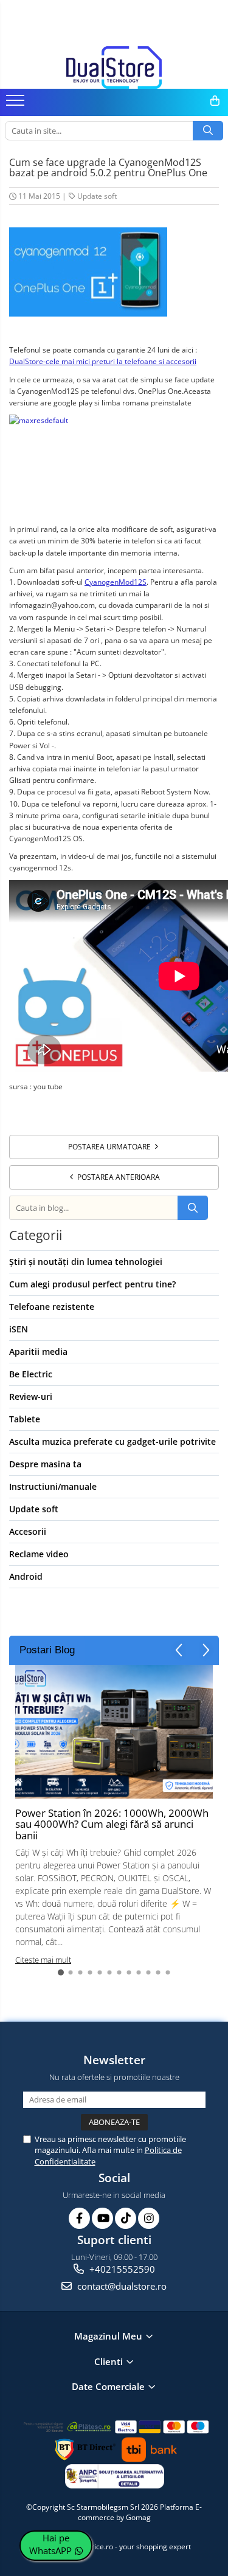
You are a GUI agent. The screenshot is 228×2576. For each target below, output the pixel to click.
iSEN (19, 1329)
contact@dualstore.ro (121, 2286)
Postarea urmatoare (110, 1147)
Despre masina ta (45, 1464)
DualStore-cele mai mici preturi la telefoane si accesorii (103, 361)
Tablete (25, 1419)
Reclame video (39, 1554)
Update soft (97, 196)
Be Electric (31, 1374)
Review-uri (31, 1396)
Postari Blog (47, 1650)
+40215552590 (121, 2269)
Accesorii (28, 1531)
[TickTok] (126, 2218)
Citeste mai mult (43, 1960)
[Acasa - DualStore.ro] (114, 67)
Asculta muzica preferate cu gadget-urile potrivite (112, 1441)
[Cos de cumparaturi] (215, 101)
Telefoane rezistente (52, 1307)
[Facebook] (79, 2218)
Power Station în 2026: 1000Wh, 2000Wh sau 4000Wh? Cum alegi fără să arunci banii (112, 1824)
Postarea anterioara (118, 1177)
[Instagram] (149, 2218)
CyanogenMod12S (116, 582)
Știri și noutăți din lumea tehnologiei (86, 1262)
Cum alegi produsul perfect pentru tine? (92, 1284)
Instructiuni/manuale (53, 1486)
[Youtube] (102, 2218)
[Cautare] (208, 131)
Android (26, 1576)
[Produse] (17, 104)
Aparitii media (38, 1352)
